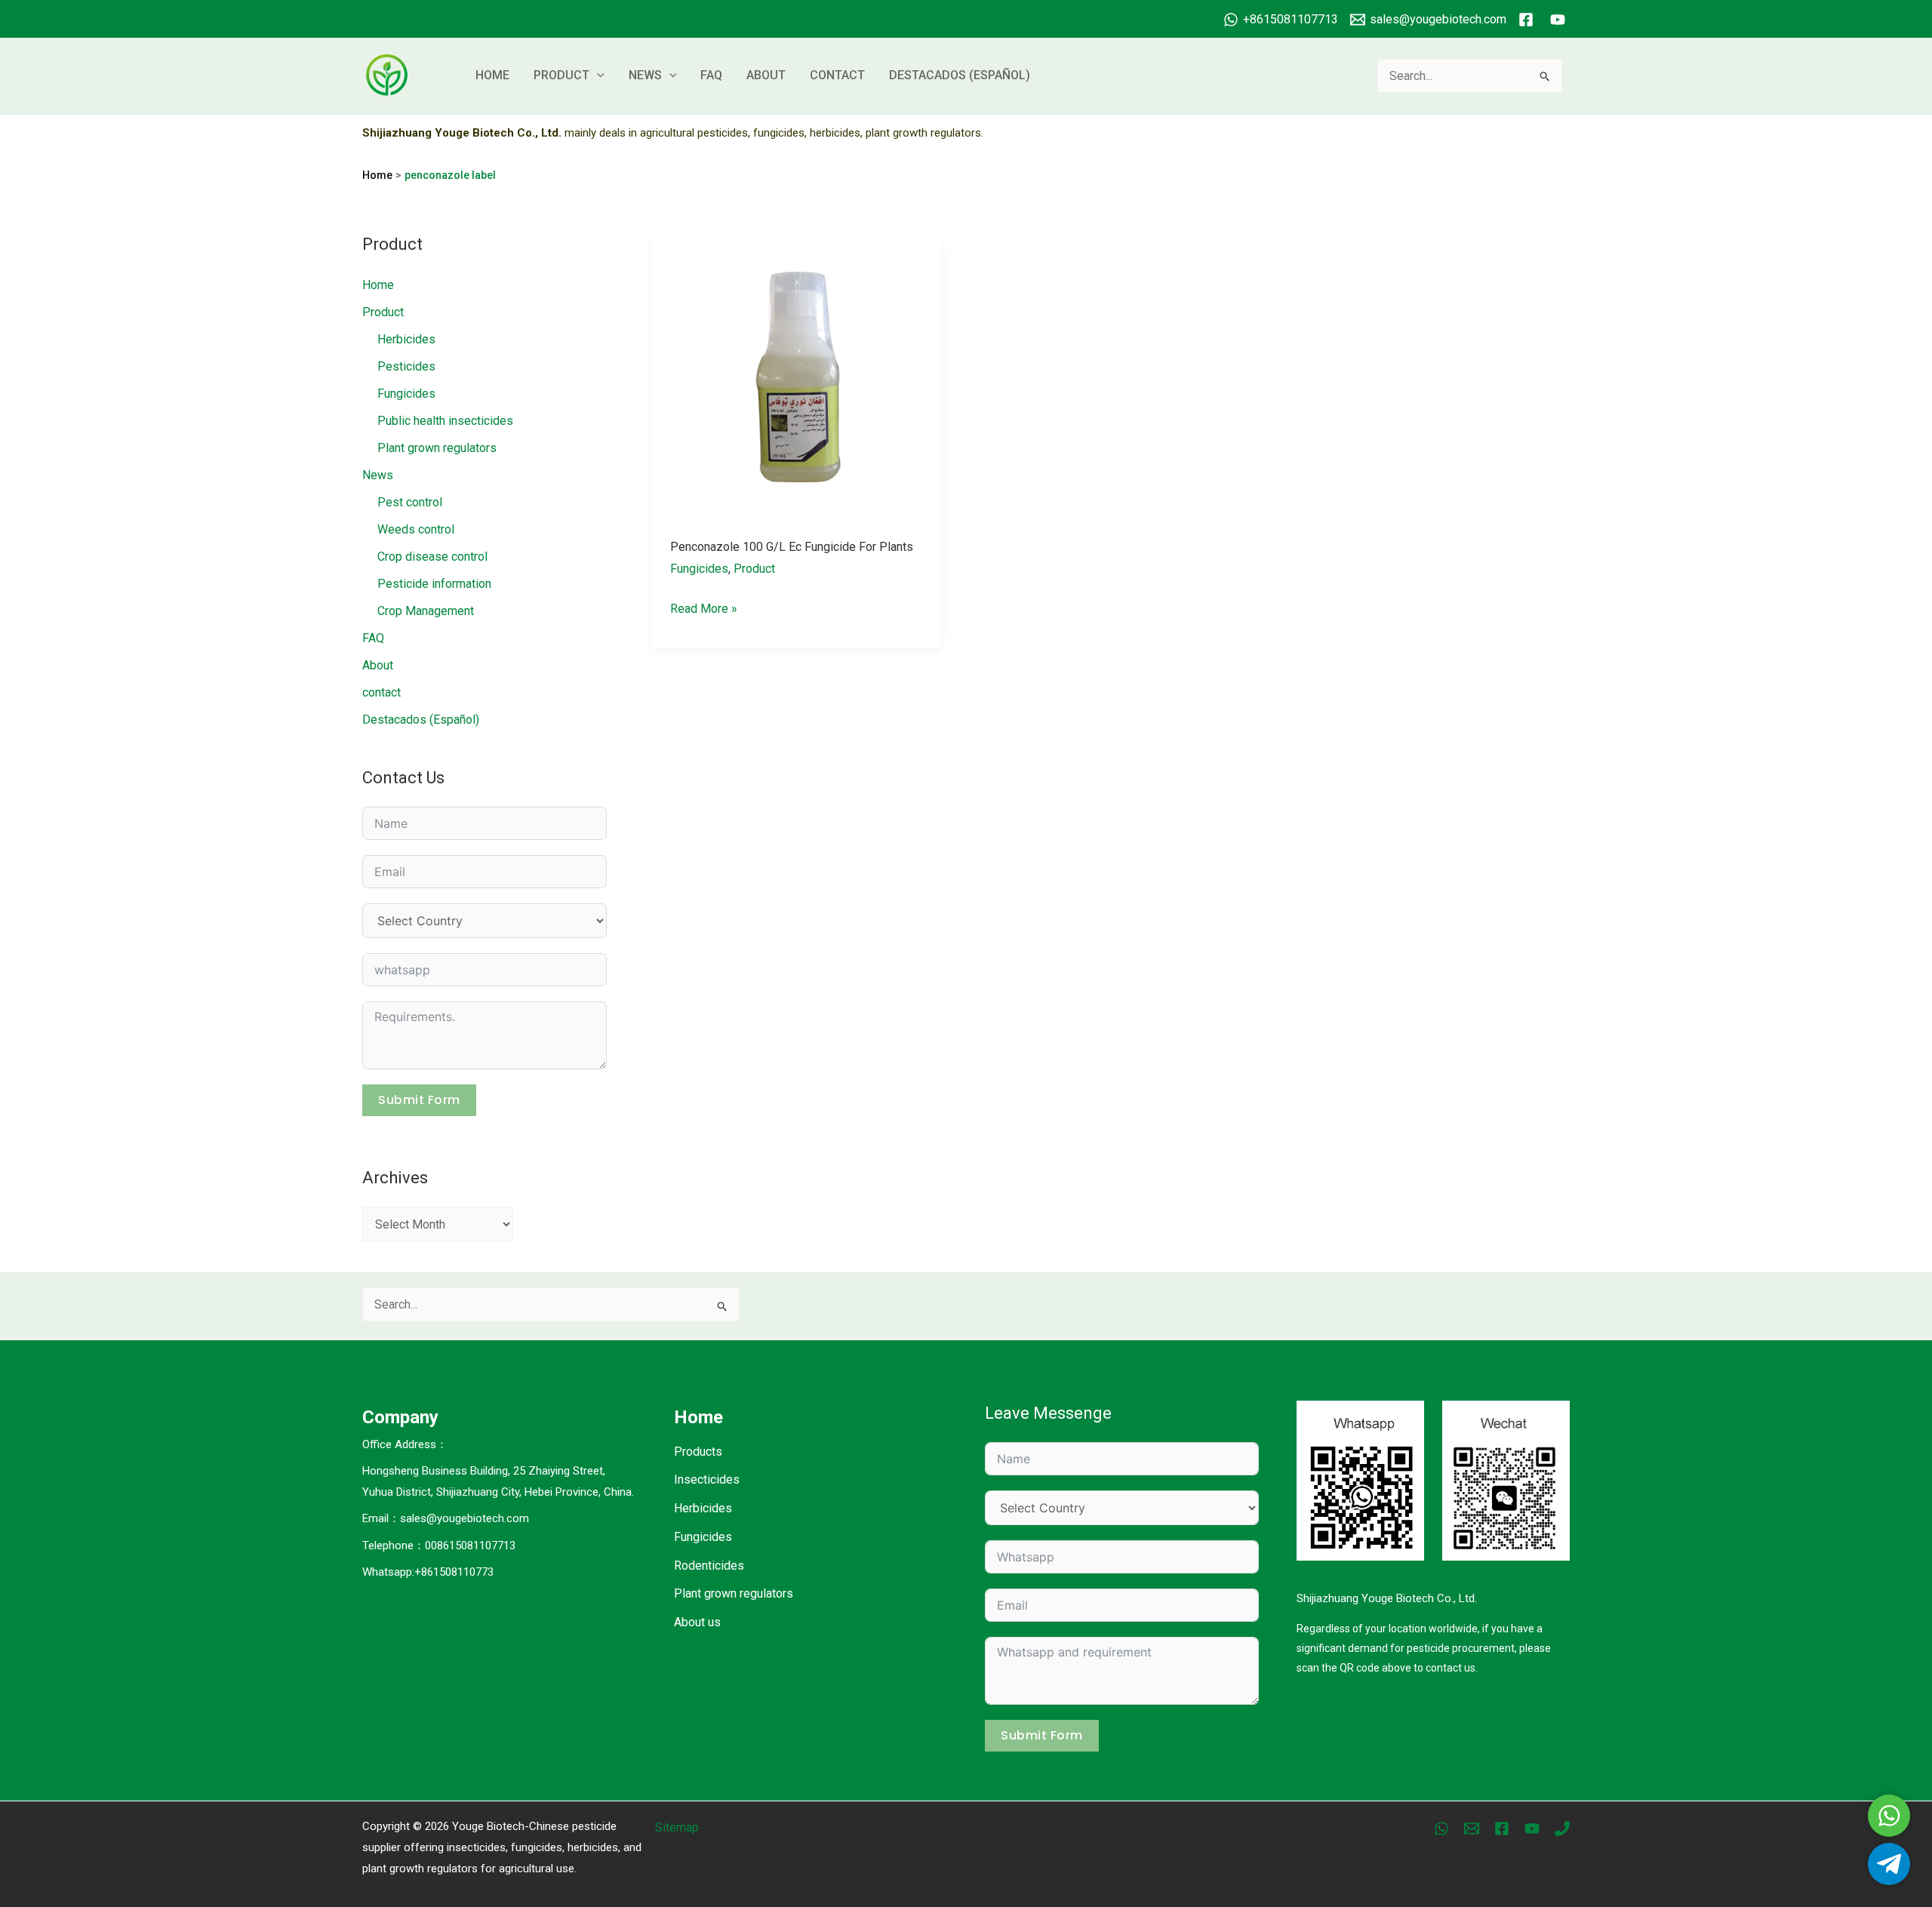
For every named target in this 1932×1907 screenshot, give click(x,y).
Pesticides (406, 366)
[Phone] (1562, 1829)
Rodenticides (709, 1566)
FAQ (711, 75)
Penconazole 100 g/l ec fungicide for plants (792, 547)
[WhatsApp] (1441, 1829)
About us (697, 1622)
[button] (597, 75)
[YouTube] (1532, 1829)
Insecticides (707, 1479)
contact (837, 75)
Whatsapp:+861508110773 (428, 1572)
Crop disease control (432, 557)
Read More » (704, 611)
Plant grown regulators (437, 448)
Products (698, 1452)
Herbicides (406, 339)
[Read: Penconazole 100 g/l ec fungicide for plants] (797, 375)
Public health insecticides (445, 421)
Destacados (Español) (960, 75)
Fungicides (406, 394)
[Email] (1472, 1829)
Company (400, 1417)
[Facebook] (1502, 1829)
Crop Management (426, 611)
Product (561, 75)
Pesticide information (434, 584)
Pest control (410, 502)
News (645, 75)
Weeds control (416, 529)
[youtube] (1560, 20)
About (766, 75)
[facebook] (1528, 20)
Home (492, 75)
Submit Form (419, 1100)
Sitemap (677, 1827)
